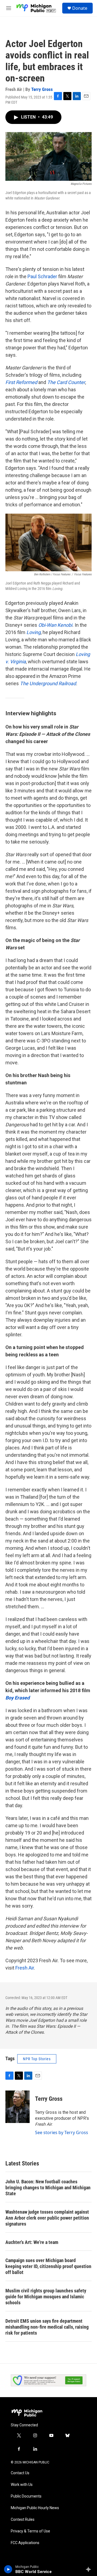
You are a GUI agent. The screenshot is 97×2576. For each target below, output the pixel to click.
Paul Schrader (42, 276)
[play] (8, 2569)
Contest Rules (23, 2520)
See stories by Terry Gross (62, 2132)
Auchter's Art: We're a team (32, 2242)
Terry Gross (42, 89)
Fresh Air (25, 1968)
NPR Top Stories (37, 2059)
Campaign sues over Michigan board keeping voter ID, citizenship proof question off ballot (48, 2266)
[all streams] (90, 2569)
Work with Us (22, 2485)
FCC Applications (25, 2543)
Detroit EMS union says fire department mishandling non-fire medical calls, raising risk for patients (47, 2327)
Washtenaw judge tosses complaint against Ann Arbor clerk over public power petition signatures (47, 2218)
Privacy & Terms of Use (30, 2531)
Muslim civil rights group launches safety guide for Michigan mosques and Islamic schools (46, 2297)
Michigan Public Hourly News (35, 2508)
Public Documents (26, 2496)
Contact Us (20, 2473)
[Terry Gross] (18, 2107)
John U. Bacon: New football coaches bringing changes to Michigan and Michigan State (48, 2188)
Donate (80, 8)
